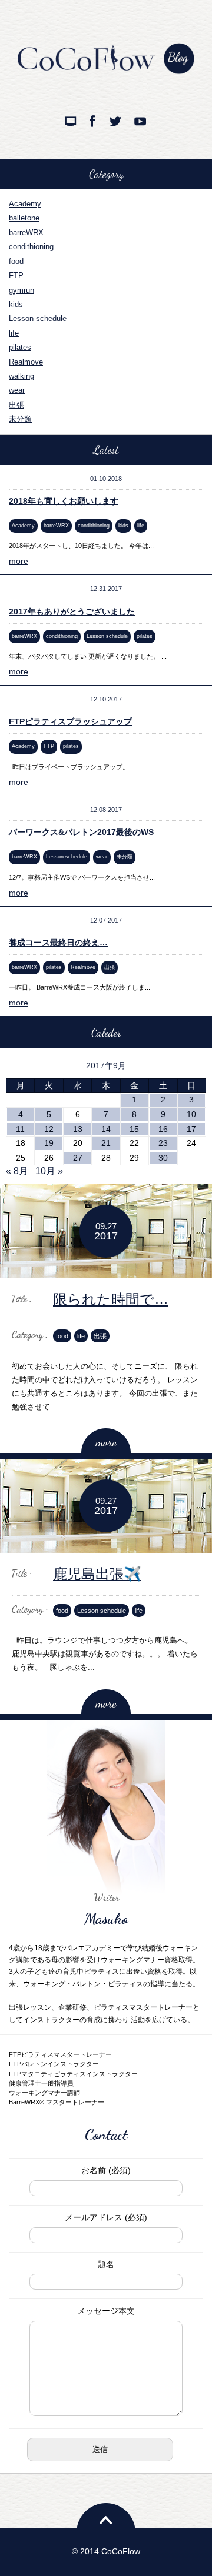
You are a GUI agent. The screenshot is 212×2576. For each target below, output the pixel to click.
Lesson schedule (38, 318)
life (14, 333)
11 (20, 1129)
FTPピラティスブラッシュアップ (70, 721)
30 (163, 1158)
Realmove (26, 362)
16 (163, 1129)
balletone (24, 218)
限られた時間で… (111, 1299)
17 (191, 1129)
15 (134, 1129)
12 (49, 1129)
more (19, 561)
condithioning (31, 247)
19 (49, 1143)
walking (21, 376)
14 (106, 1129)
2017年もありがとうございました (72, 612)
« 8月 (17, 1171)
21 (106, 1143)
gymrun (21, 290)
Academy (25, 204)
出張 (16, 405)
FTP (16, 275)
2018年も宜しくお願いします (64, 501)
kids (16, 304)
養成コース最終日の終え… (58, 943)
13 (78, 1129)
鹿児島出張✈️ (97, 1574)
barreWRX (26, 233)
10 (191, 1114)
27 (78, 1158)
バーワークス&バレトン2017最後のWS (81, 832)
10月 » (49, 1171)
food (16, 261)
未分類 (20, 419)
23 (163, 1143)
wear (17, 390)
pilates (20, 347)
